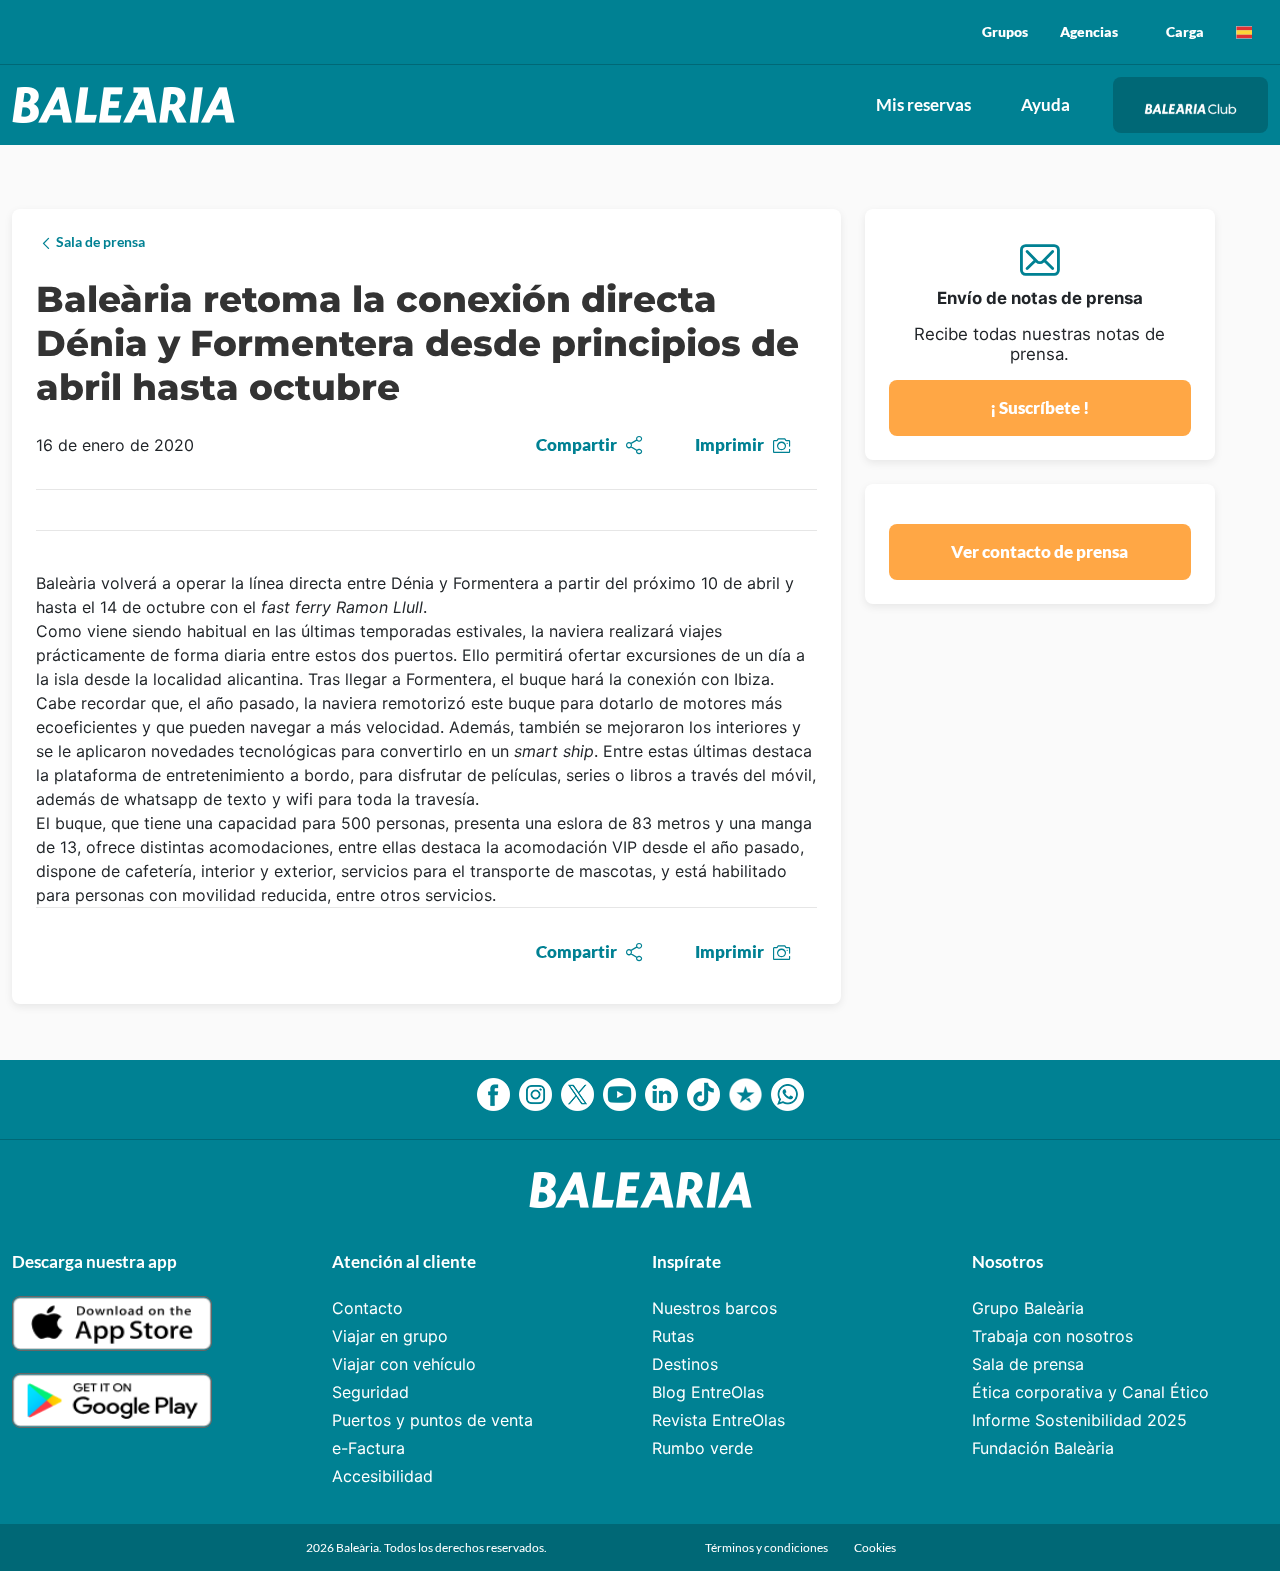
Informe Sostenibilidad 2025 (1079, 1420)
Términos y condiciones (767, 1547)
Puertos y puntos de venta (432, 1420)
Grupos (1005, 31)
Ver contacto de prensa (1039, 551)
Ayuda (1045, 104)
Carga (1185, 31)
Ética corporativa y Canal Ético (1090, 1392)
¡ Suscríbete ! (1039, 407)
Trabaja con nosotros (1052, 1336)
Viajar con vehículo (404, 1364)
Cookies (875, 1547)
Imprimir (729, 444)
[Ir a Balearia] (128, 105)
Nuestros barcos (714, 1308)
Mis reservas (923, 104)
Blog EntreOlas (708, 1392)
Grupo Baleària (1028, 1308)
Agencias (1089, 31)
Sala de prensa (1028, 1364)
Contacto (367, 1308)
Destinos (685, 1364)
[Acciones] (1244, 32)
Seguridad (370, 1392)
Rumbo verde (702, 1448)
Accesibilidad (382, 1476)
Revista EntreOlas (718, 1420)
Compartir (576, 444)
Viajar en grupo (390, 1336)
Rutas (673, 1336)
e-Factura (368, 1448)
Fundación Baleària (1043, 1448)
